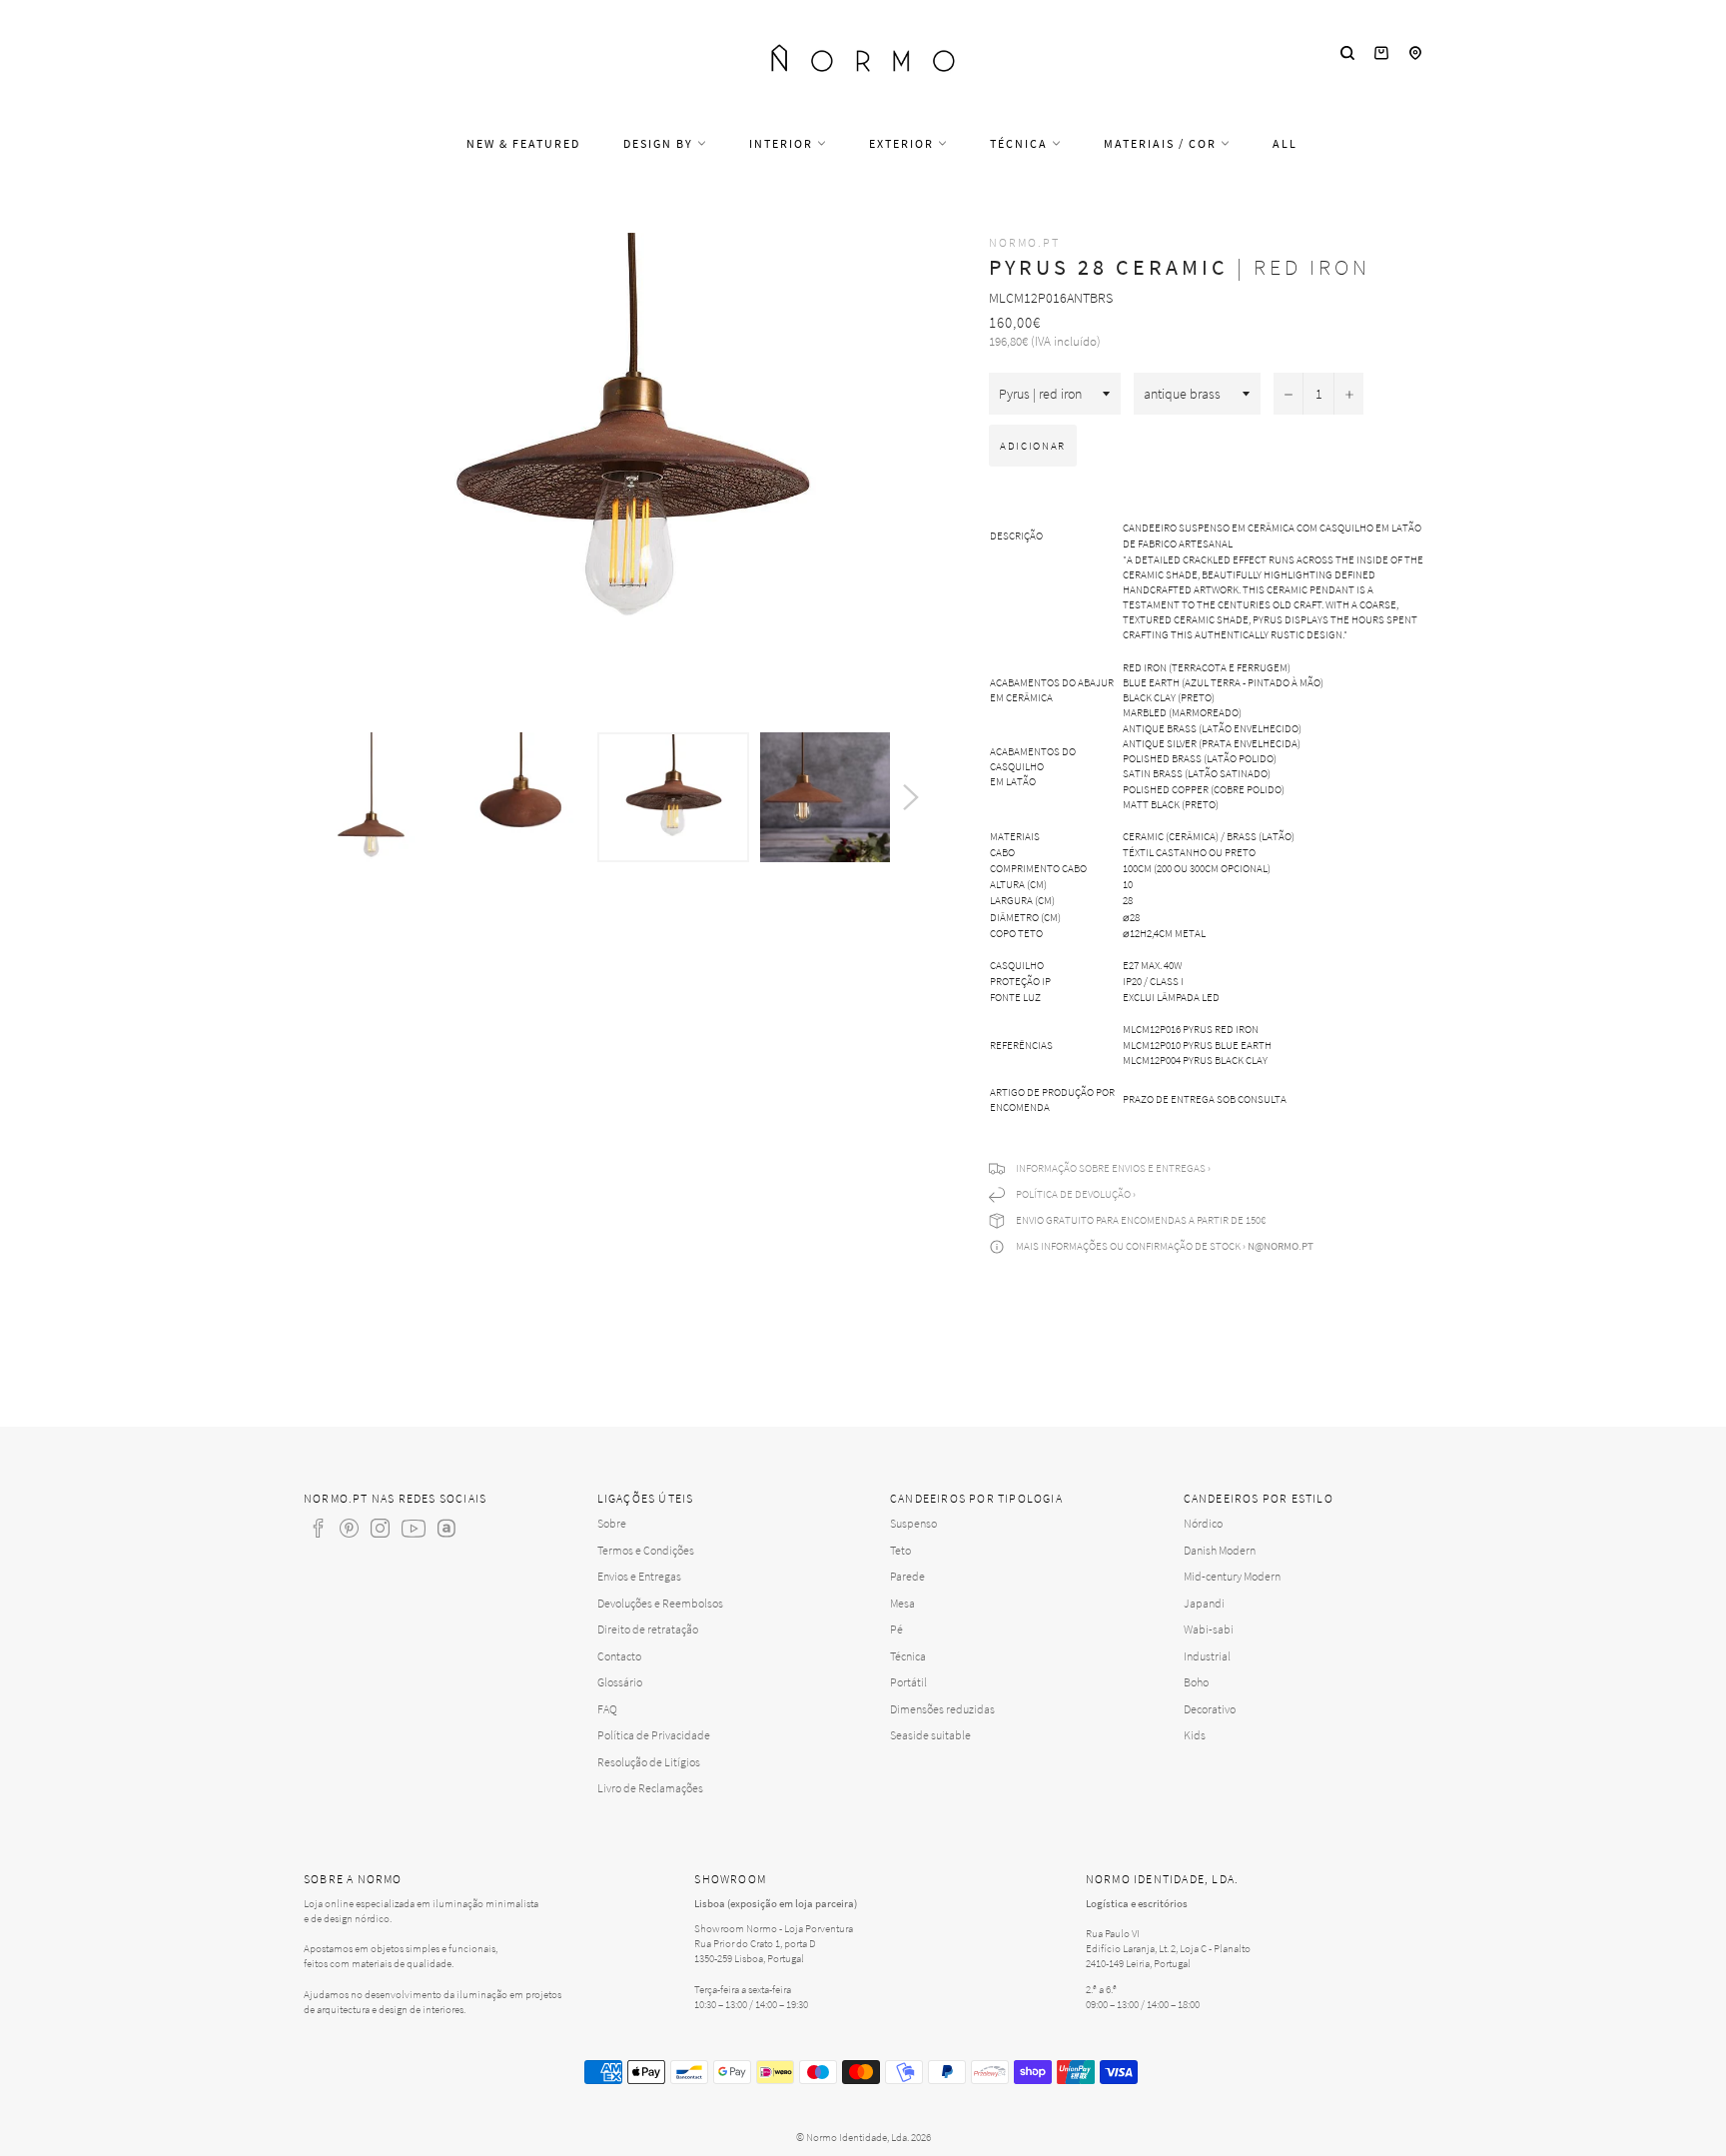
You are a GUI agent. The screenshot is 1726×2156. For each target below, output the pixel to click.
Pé (896, 1629)
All (1285, 143)
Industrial (1207, 1656)
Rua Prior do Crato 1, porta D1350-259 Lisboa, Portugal (755, 1951)
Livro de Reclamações (650, 1788)
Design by (660, 143)
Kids (1195, 1735)
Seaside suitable (930, 1735)
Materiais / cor (1162, 143)
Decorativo (1210, 1709)
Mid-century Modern (1232, 1576)
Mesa (902, 1603)
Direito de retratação (648, 1629)
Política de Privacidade (654, 1735)
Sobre (612, 1523)
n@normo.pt (1281, 1246)
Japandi (1204, 1603)
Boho (1196, 1682)
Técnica (1021, 143)
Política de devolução (1073, 1194)
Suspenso (913, 1523)
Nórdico (1203, 1523)
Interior (783, 143)
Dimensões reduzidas (942, 1709)
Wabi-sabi (1209, 1629)
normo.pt (1024, 242)
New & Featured (523, 143)
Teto (900, 1550)
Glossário (620, 1682)
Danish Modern (1220, 1550)
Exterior (903, 143)
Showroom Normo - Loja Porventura (774, 1928)
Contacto (619, 1656)
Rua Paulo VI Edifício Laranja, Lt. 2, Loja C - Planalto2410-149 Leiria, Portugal (1168, 1948)
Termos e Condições (646, 1550)
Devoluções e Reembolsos (660, 1603)
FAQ (607, 1709)
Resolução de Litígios (649, 1762)
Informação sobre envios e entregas (1111, 1168)
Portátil (908, 1682)
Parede (907, 1576)
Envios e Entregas (639, 1576)
